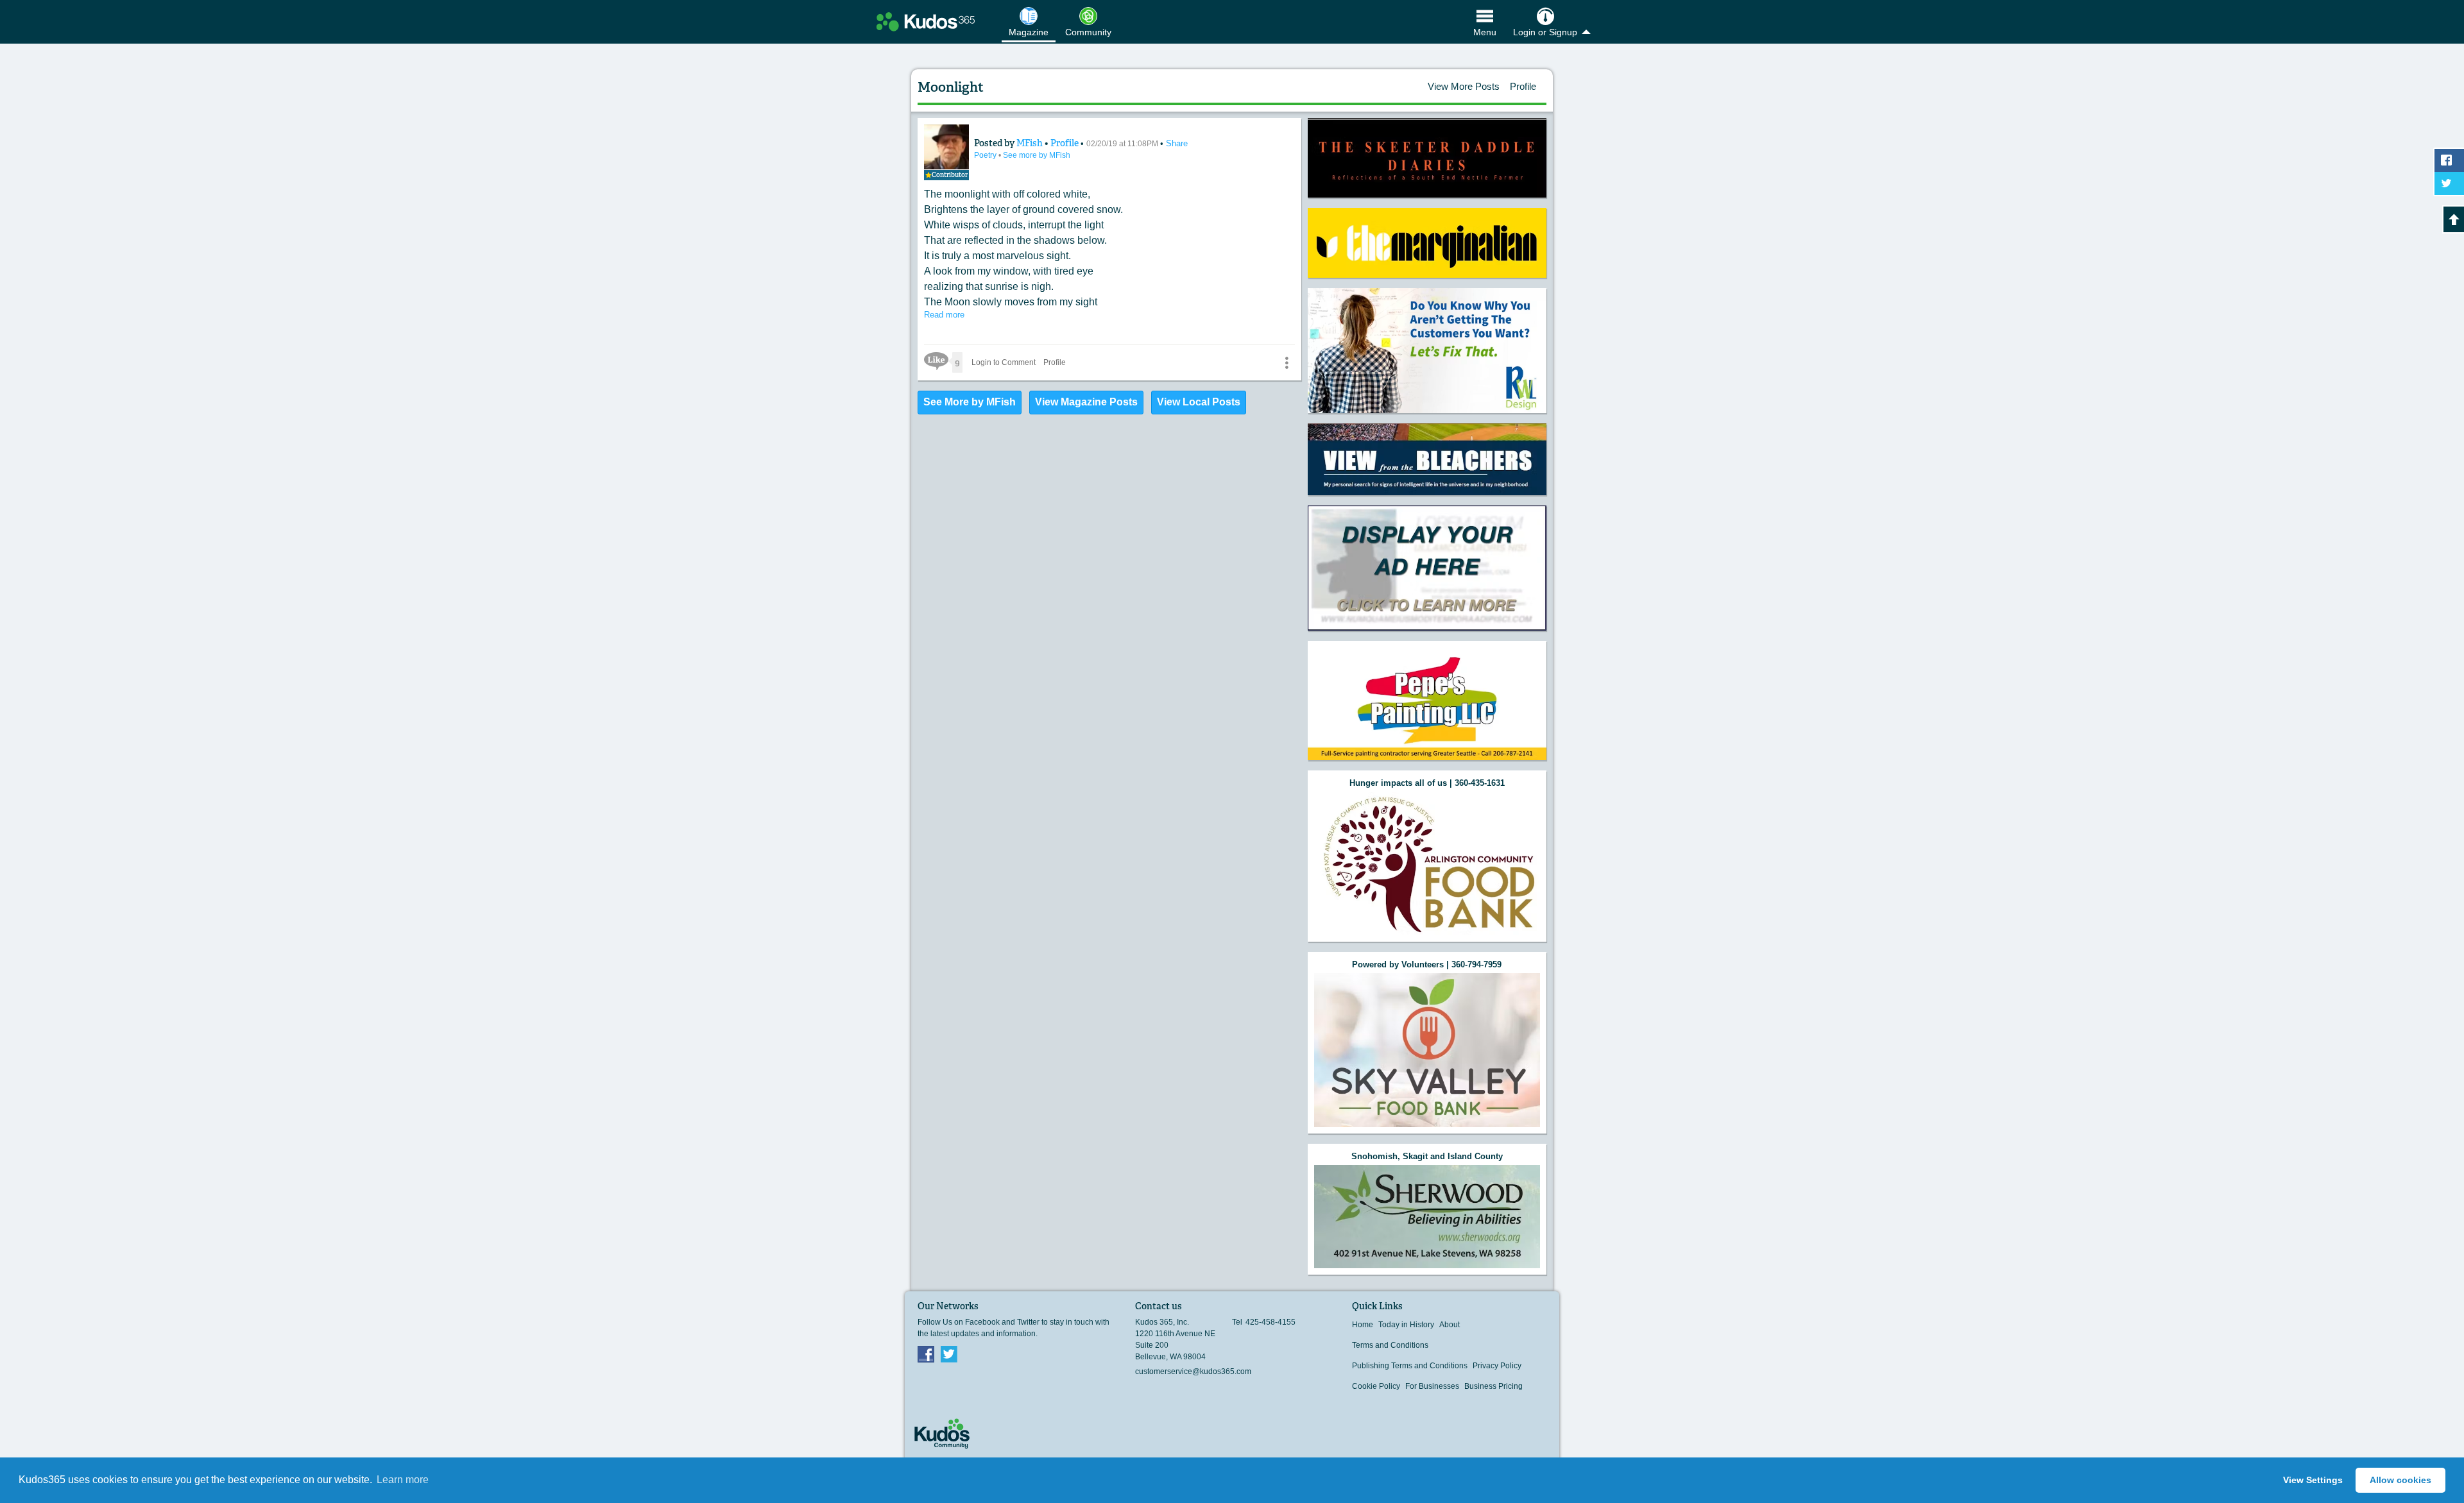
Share (1177, 143)
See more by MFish (1037, 155)
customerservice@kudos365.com (1193, 1371)
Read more (944, 315)
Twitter (949, 1354)
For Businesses (1432, 1386)
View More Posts (1464, 86)
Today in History (1406, 1325)
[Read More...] (1427, 158)
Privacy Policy (1497, 1366)
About (1450, 1325)
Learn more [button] (403, 1480)
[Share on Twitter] (2449, 183)
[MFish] (946, 147)
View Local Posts (1199, 402)
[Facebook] (926, 1354)
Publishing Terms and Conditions (1410, 1366)
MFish (1031, 143)
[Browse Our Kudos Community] (926, 22)
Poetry (986, 155)
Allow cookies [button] (2400, 1480)
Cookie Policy (1376, 1386)
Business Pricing (1493, 1386)
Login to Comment (1004, 362)
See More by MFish (970, 402)
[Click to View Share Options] (1287, 362)
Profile (1523, 86)
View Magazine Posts (1086, 402)
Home (1363, 1325)
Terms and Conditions (1390, 1345)
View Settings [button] (2313, 1480)
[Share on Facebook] (2449, 160)
